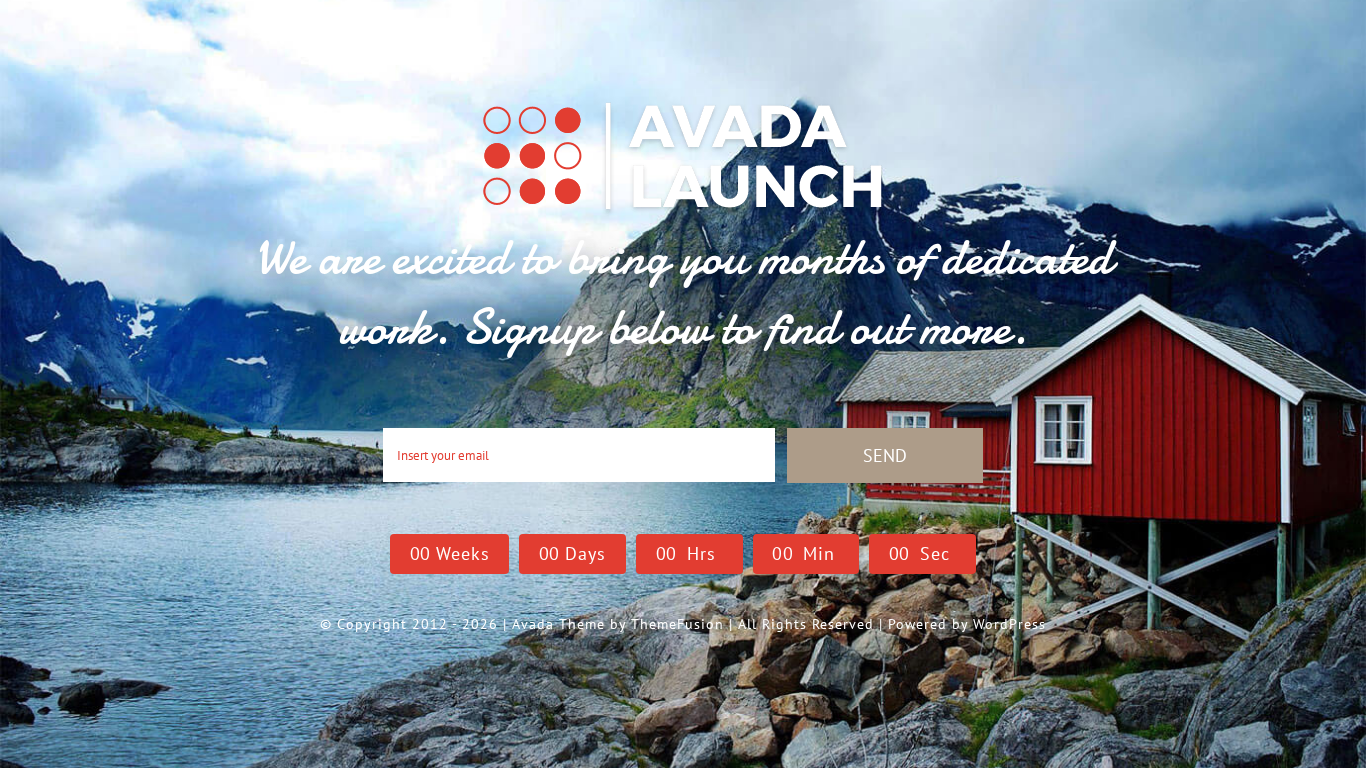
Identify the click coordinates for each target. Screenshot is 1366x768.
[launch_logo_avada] (683, 100)
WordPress (1009, 624)
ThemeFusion (677, 624)
